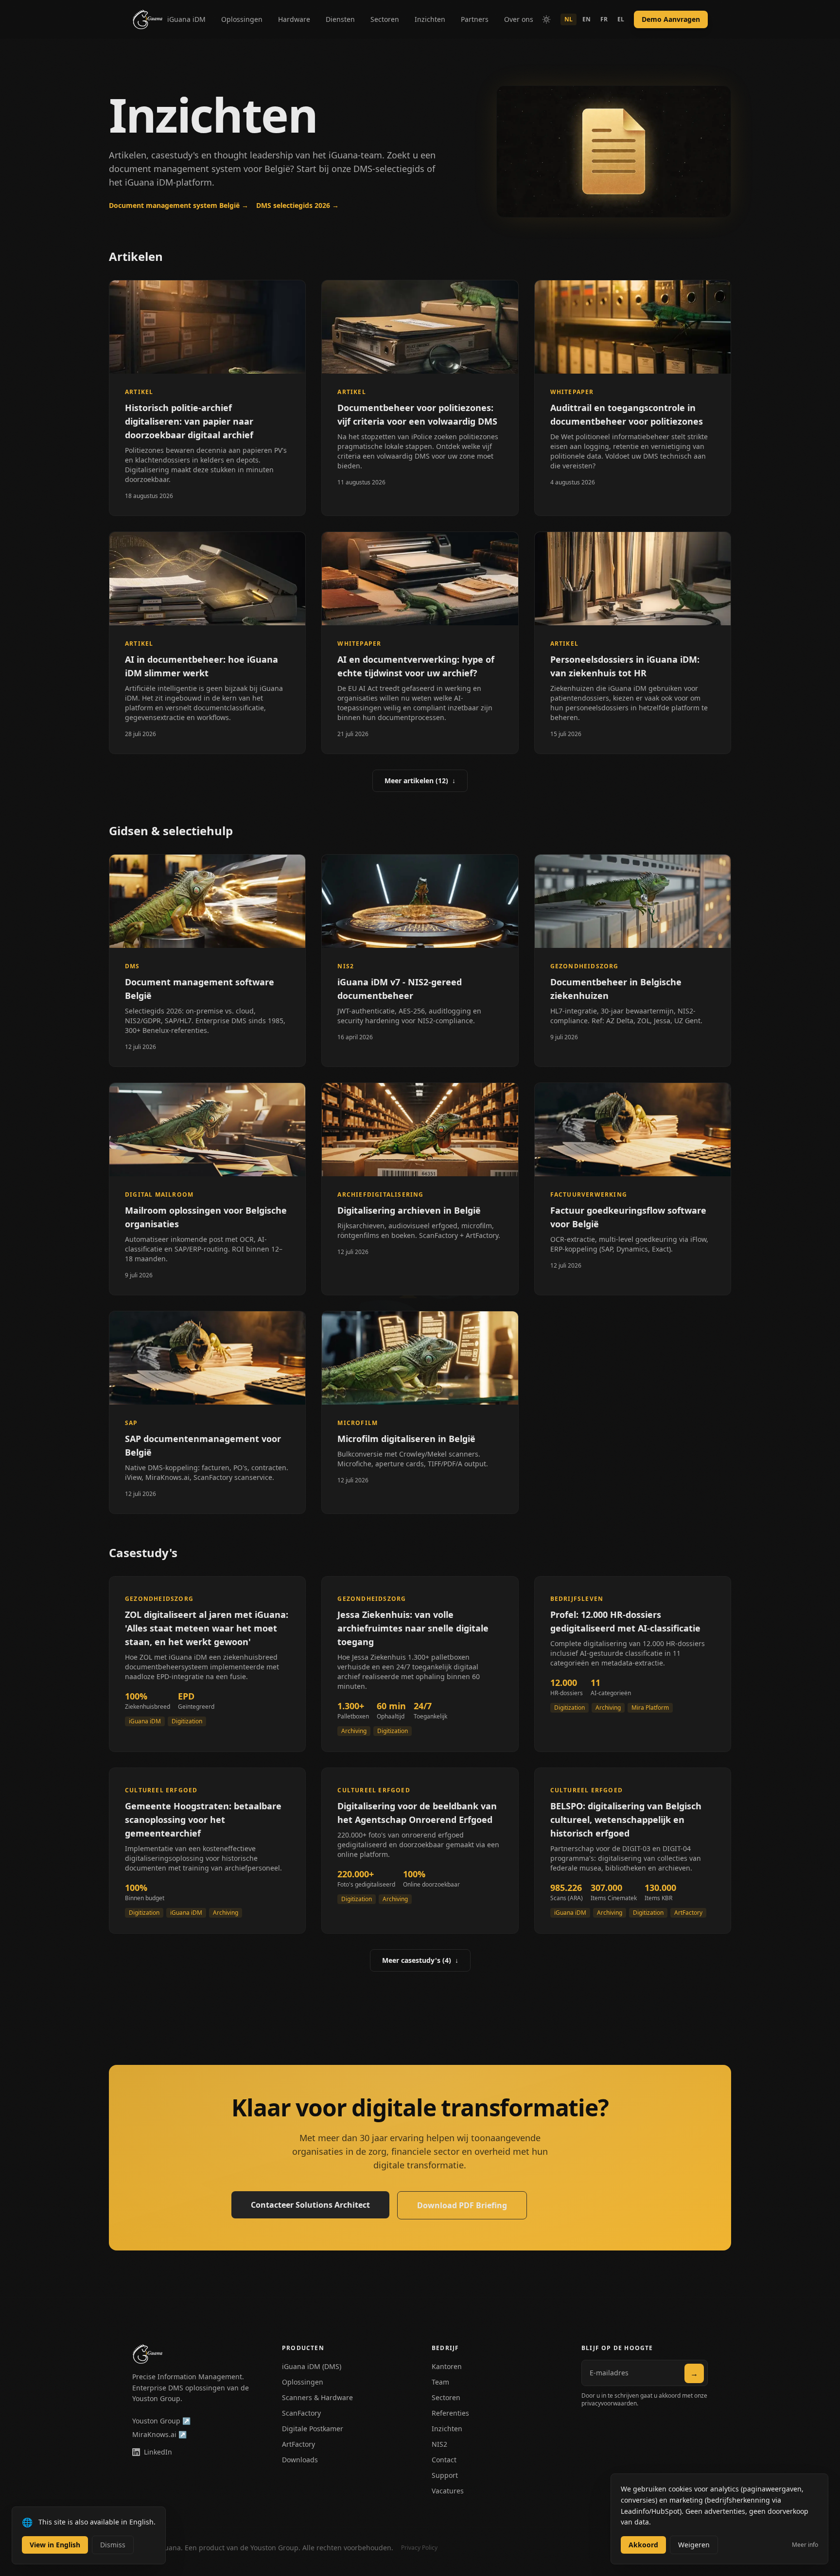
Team (440, 2382)
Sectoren (385, 19)
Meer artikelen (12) (420, 781)
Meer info (805, 2545)
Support (445, 2475)
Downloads (300, 2460)
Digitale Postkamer (313, 2429)
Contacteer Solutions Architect (310, 2205)
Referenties (450, 2413)
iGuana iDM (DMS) (312, 2366)
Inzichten (430, 19)
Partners (475, 19)
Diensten (340, 19)
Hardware (294, 19)
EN (586, 19)
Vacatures (448, 2491)
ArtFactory (298, 2444)
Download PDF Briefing (462, 2205)
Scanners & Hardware (317, 2397)
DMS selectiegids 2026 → (297, 205)
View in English (55, 2545)
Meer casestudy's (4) (420, 1960)
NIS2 (439, 2444)
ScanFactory (301, 2413)
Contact (444, 2460)
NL (569, 19)
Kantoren (447, 2366)
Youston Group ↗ (161, 2421)
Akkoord (643, 2545)
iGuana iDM (186, 19)
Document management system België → (179, 205)
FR (604, 19)
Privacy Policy (419, 2548)
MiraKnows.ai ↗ (159, 2434)
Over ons (519, 19)
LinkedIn (158, 2452)
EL (621, 19)
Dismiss (113, 2545)
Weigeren (694, 2545)
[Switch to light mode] (546, 19)
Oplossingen (242, 19)
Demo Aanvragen (671, 19)
